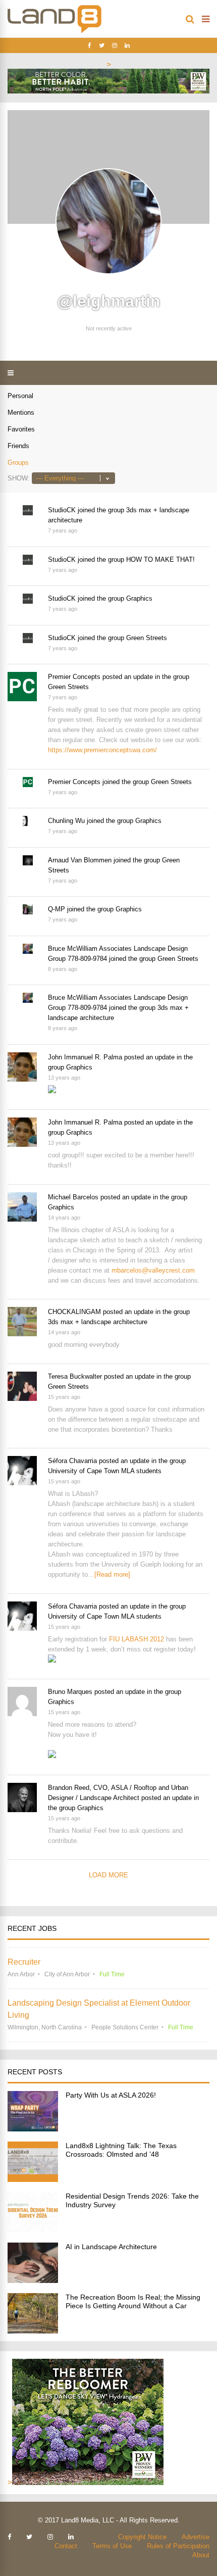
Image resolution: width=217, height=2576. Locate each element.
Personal (20, 396)
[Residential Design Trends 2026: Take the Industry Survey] (33, 2230)
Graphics (139, 598)
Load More (108, 1875)
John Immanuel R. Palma (85, 1057)
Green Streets (147, 638)
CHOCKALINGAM (74, 1312)
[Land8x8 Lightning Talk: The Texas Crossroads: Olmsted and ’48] (33, 2179)
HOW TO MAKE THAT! (160, 560)
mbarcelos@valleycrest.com (153, 1270)
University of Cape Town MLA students (105, 1471)
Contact (66, 2546)
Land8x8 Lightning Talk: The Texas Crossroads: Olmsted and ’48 (121, 2150)
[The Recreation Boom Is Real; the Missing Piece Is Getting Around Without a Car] (33, 2331)
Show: (19, 478)
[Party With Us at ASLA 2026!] (33, 2129)
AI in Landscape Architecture (111, 2247)
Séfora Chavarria (72, 1461)
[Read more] (112, 1574)
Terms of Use (112, 2546)
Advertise (196, 2537)
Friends (18, 446)
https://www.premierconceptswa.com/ (102, 750)
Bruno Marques (70, 1692)
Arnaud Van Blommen (80, 860)
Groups (18, 463)
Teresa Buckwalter (75, 1376)
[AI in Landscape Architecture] (33, 2280)
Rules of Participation (178, 2546)
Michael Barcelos (73, 1197)
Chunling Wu (66, 821)
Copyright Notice (142, 2537)
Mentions (21, 412)
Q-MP (57, 909)
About (201, 2555)
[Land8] (55, 31)
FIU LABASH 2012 (137, 1639)
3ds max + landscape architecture (98, 1322)
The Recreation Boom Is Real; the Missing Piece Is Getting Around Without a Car (133, 2301)
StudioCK (62, 510)
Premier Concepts (74, 677)
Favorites (21, 429)
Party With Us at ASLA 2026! (111, 2095)
